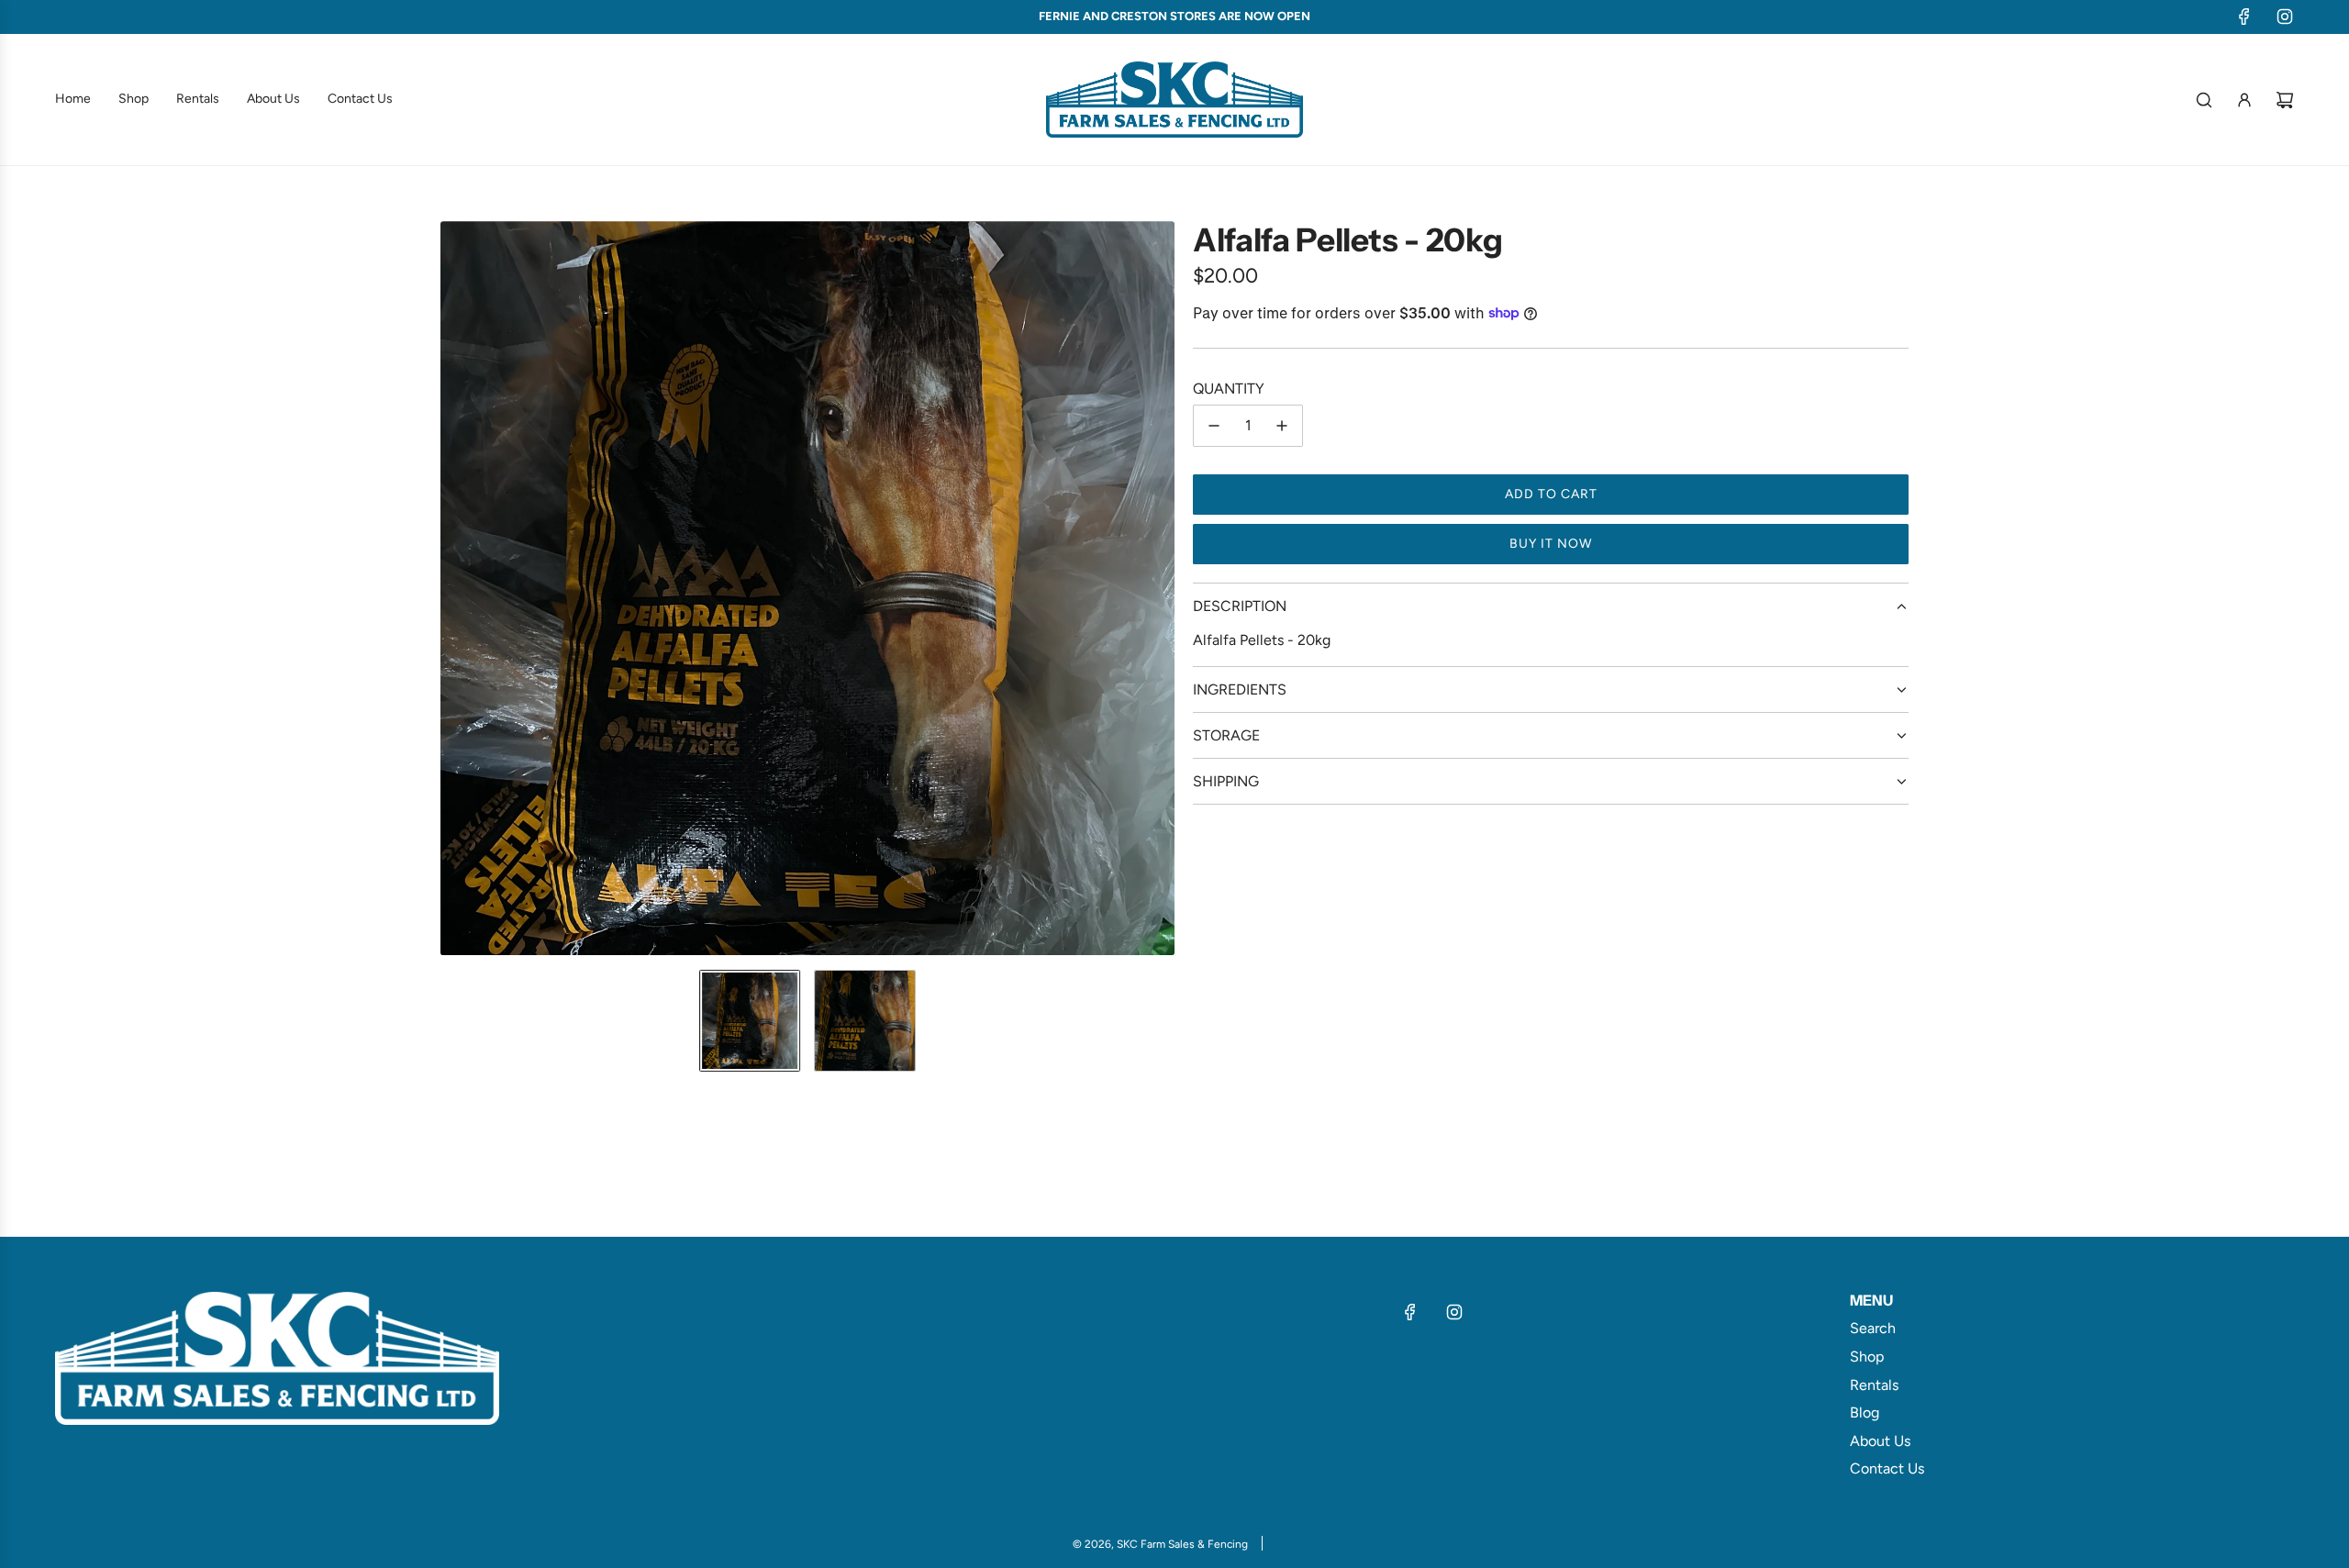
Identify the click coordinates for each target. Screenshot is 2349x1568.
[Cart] (2285, 100)
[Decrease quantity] (1214, 426)
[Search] (2204, 100)
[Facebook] (2244, 17)
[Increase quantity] (1282, 426)
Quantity (1229, 389)
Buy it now (1551, 544)
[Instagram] (2285, 17)
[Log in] (2244, 100)
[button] (455, 588)
